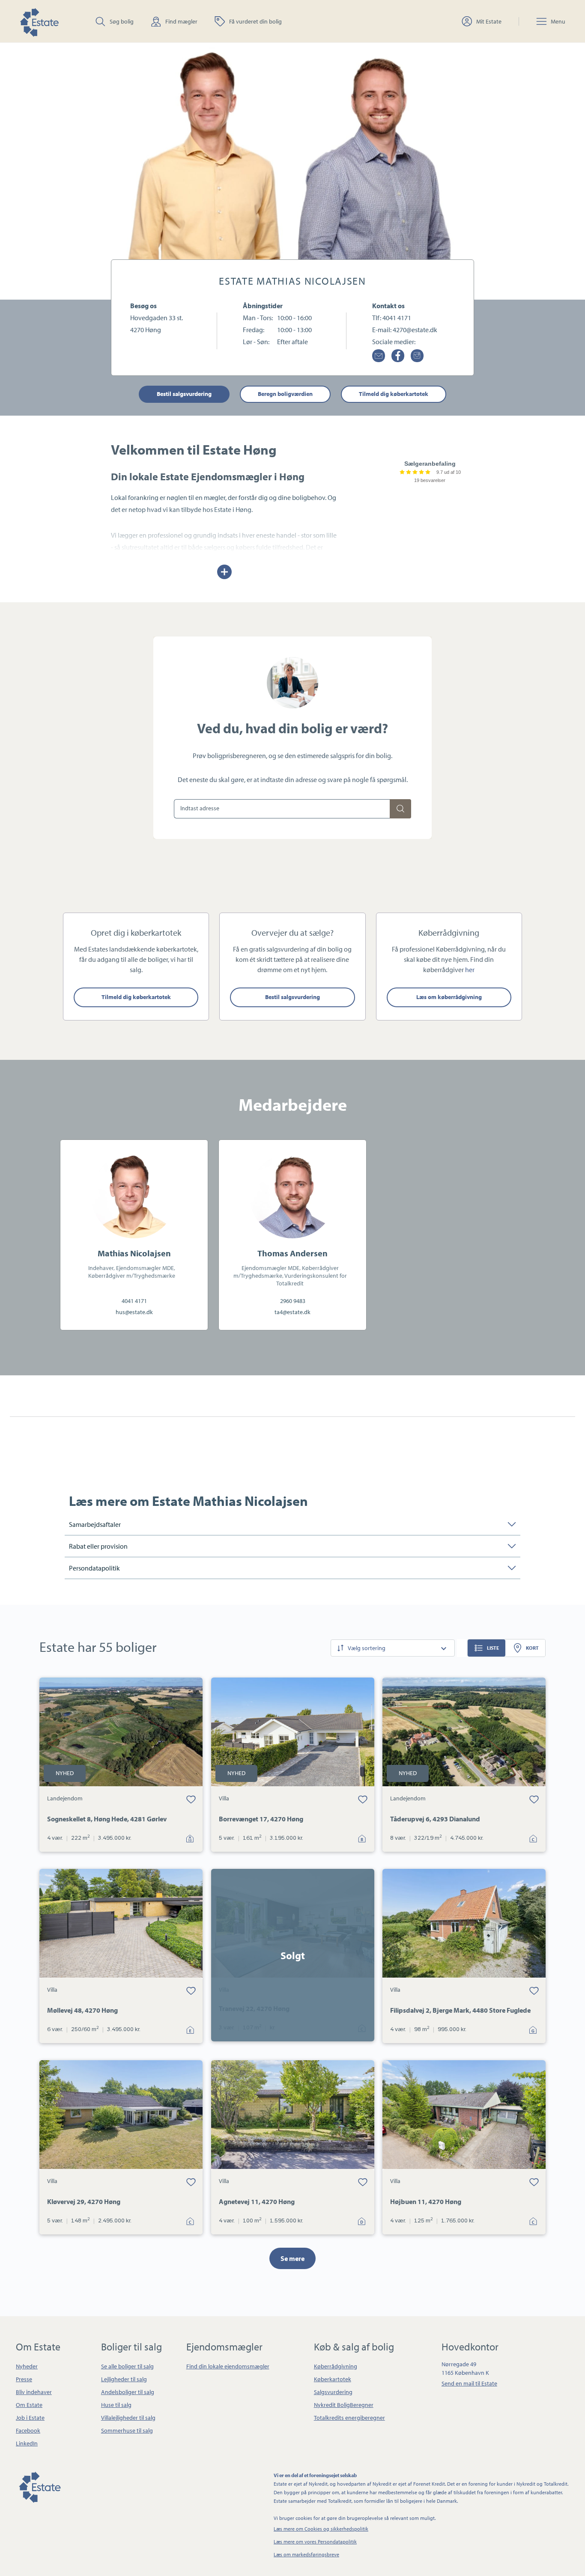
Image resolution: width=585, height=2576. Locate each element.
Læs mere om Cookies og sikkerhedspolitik (321, 2529)
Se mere (292, 2258)
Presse (24, 2379)
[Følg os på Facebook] (398, 356)
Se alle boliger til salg (127, 2366)
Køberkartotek (333, 2379)
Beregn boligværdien (285, 394)
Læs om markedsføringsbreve (306, 2554)
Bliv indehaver (34, 2392)
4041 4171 (397, 318)
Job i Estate (30, 2418)
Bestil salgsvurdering (184, 394)
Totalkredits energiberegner (349, 2418)
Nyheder (27, 2366)
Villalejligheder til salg (128, 2418)
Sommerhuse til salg (127, 2430)
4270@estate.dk (415, 330)
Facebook (28, 2430)
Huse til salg (116, 2405)
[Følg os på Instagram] (417, 356)
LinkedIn (27, 2443)
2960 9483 (293, 1301)
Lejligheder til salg (124, 2379)
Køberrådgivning (336, 2366)
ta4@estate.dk (292, 1312)
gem (191, 1799)
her (470, 970)
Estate (39, 2486)
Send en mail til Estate (469, 2383)
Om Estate (29, 2405)
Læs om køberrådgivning (449, 997)
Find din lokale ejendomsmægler (228, 2366)
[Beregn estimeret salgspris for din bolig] (400, 809)
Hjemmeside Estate (39, 21)
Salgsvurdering (333, 2392)
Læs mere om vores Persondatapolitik (315, 2542)
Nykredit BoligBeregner (344, 2405)
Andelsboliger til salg (128, 2392)
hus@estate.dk (134, 1312)
